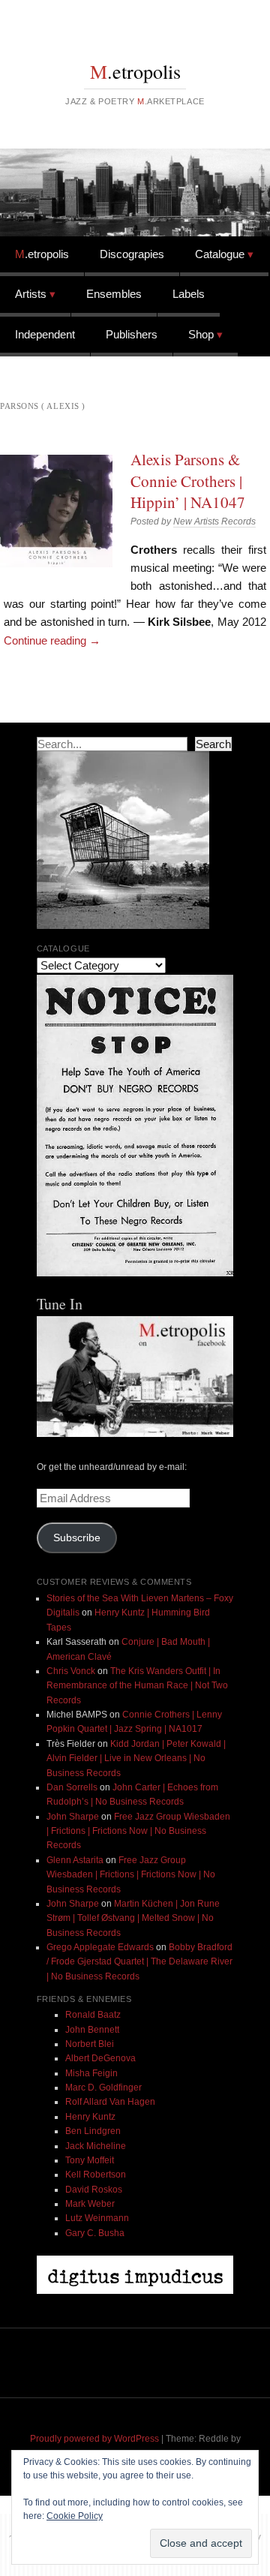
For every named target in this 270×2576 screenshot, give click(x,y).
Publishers (132, 334)
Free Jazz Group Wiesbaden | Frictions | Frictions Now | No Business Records (138, 1831)
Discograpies (132, 254)
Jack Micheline (96, 2146)
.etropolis (135, 71)
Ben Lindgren (93, 2131)
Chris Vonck (71, 1671)
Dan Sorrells (72, 1787)
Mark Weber (90, 2204)
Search (213, 744)
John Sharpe (73, 1817)
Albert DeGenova (100, 2058)
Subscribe (77, 1538)
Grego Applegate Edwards (100, 1947)
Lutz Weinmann (97, 2218)
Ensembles (114, 294)
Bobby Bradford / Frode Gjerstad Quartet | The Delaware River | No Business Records (139, 1962)
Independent (45, 334)
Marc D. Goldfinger (103, 2088)
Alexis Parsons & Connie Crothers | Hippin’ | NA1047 (188, 481)
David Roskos (94, 2190)
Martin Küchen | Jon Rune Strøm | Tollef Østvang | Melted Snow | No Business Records (133, 1918)
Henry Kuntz (90, 2117)
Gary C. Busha (95, 2233)
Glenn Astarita (75, 1860)
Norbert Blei (90, 2044)
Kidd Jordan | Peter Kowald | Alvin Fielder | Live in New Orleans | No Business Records (136, 1758)
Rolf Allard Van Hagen (110, 2102)
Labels (189, 294)
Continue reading (52, 640)
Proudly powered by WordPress (94, 2439)
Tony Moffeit (90, 2160)
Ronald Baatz (93, 2015)
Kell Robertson (96, 2175)
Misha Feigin (91, 2073)
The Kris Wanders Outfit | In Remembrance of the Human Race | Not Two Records (137, 1686)
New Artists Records (214, 522)
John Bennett (92, 2030)
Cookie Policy (75, 2516)
